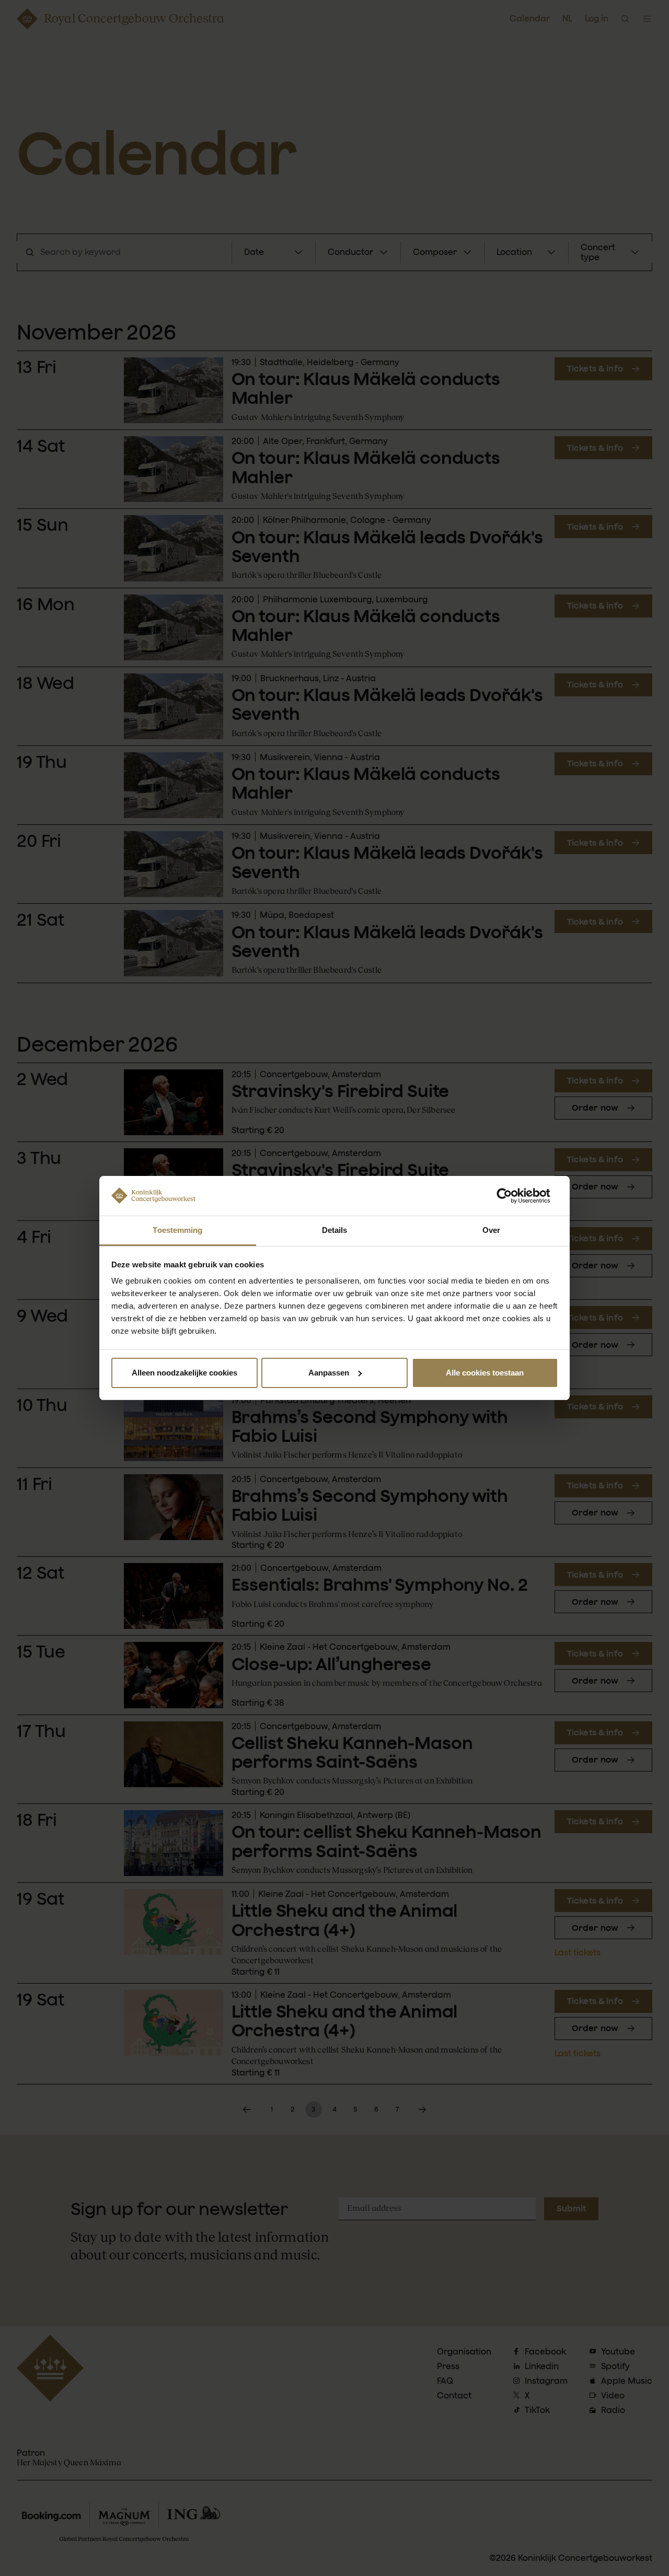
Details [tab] (335, 1230)
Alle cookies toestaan (485, 1373)
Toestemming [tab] (177, 1230)
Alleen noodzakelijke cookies (184, 1373)
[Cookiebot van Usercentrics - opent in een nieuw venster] (512, 1196)
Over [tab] (491, 1230)
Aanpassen (329, 1373)
